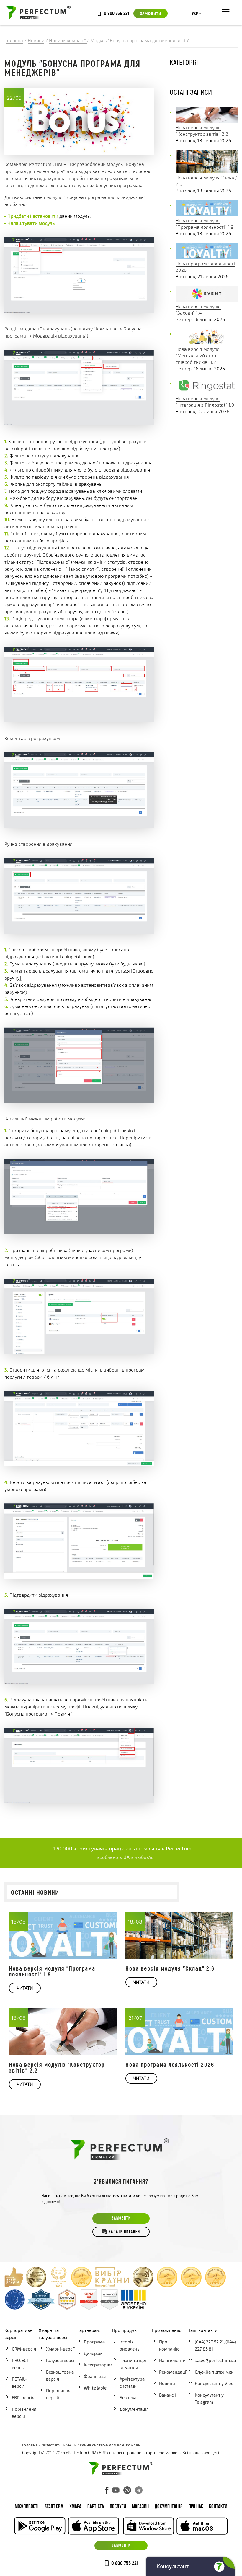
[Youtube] (116, 2490)
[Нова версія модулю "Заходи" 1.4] (207, 300)
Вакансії (167, 2395)
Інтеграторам (98, 2365)
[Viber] (127, 2490)
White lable (95, 2388)
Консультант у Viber (215, 2383)
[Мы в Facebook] (107, 2490)
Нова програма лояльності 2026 (170, 2064)
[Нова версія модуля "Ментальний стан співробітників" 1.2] (207, 342)
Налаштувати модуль (31, 223)
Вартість (96, 2507)
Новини (167, 2383)
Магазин (140, 2507)
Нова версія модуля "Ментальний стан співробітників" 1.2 (198, 355)
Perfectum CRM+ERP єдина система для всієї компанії (91, 2445)
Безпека (128, 2397)
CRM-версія (24, 2349)
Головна (30, 2445)
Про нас (196, 2507)
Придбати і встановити (33, 216)
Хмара (75, 2507)
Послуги (118, 2507)
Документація (134, 2409)
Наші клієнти (172, 2360)
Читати (25, 1988)
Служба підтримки (214, 2372)
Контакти (218, 2507)
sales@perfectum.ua (215, 2360)
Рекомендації (173, 2372)
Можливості (27, 2507)
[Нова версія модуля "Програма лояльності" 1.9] (207, 214)
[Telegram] (139, 2490)
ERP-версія (23, 2397)
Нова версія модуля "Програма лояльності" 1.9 (52, 1971)
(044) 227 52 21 (209, 2342)
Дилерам (93, 2353)
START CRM (54, 2507)
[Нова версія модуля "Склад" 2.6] (207, 171)
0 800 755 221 (116, 13)
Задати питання (124, 2232)
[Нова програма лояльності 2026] (207, 257)
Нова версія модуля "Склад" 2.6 (170, 1968)
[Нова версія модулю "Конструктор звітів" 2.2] (207, 121)
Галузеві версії (61, 2360)
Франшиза (95, 2376)
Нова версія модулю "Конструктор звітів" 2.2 (57, 2067)
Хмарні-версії (60, 2349)
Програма (94, 2342)
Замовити (151, 13)
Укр (195, 14)
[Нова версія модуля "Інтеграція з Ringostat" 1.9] (207, 392)
